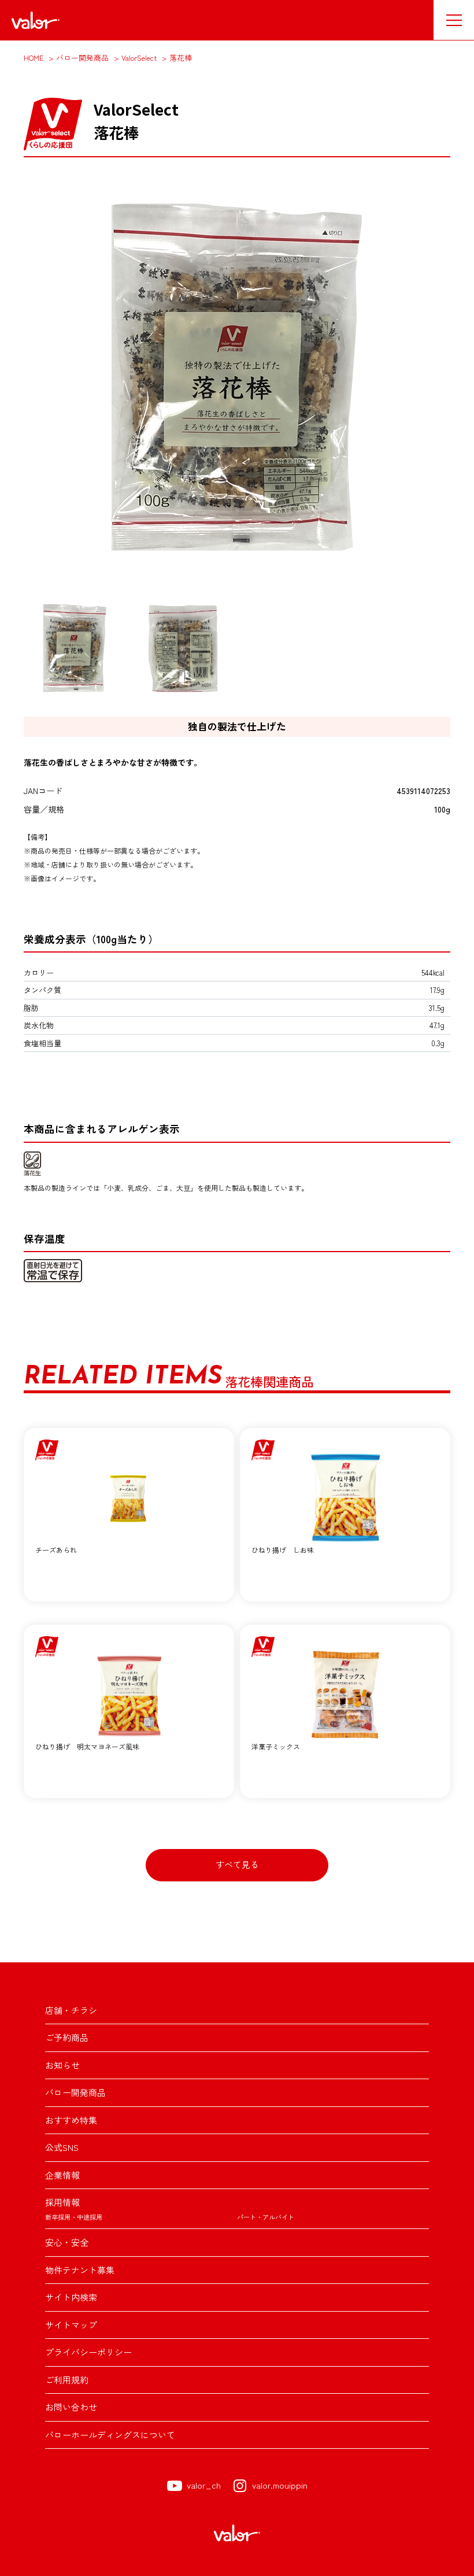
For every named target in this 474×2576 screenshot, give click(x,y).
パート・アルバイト (266, 2217)
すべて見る (237, 1864)
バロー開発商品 (75, 2092)
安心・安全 (67, 2242)
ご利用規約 (67, 2380)
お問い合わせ (71, 2407)
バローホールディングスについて (110, 2435)
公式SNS (62, 2147)
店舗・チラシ (71, 2010)
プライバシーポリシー (88, 2352)
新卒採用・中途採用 (74, 2217)
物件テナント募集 (80, 2270)
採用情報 (62, 2202)
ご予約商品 (67, 2037)
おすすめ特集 (71, 2120)
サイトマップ (71, 2325)
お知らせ (62, 2065)
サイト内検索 (71, 2297)
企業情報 (62, 2175)
